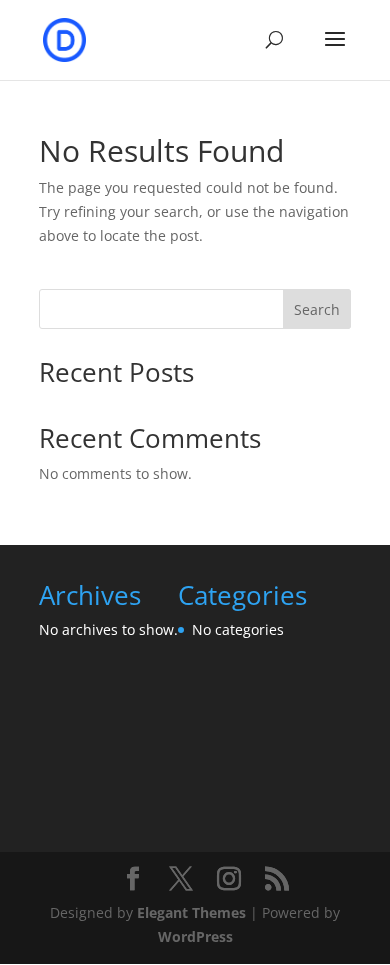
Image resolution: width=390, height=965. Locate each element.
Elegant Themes (191, 912)
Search (317, 309)
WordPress (195, 936)
